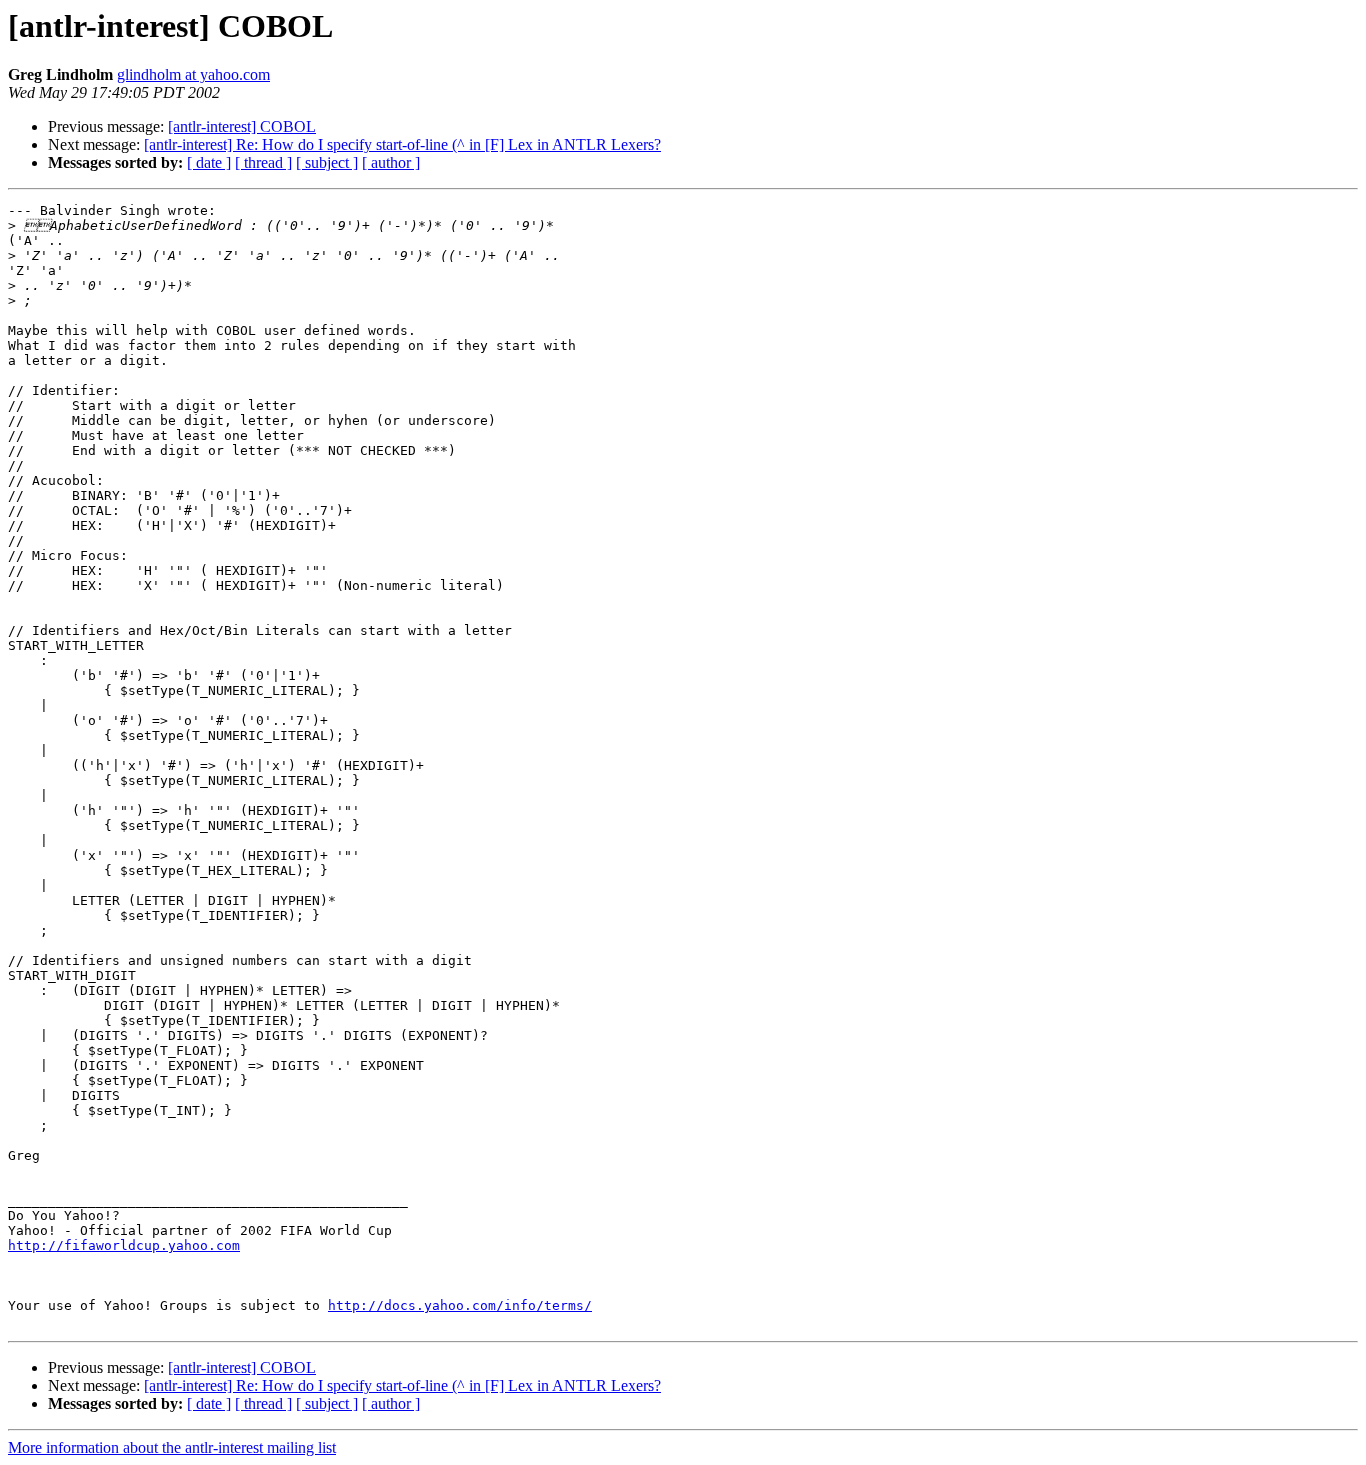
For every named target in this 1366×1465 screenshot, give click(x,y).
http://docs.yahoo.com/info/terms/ (460, 1305)
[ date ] (209, 162)
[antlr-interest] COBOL (242, 126)
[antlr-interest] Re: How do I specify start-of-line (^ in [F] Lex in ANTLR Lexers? (402, 144)
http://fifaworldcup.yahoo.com (124, 1245)
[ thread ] (263, 162)
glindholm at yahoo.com (193, 74)
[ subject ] (327, 162)
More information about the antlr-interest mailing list (172, 1447)
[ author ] (391, 162)
